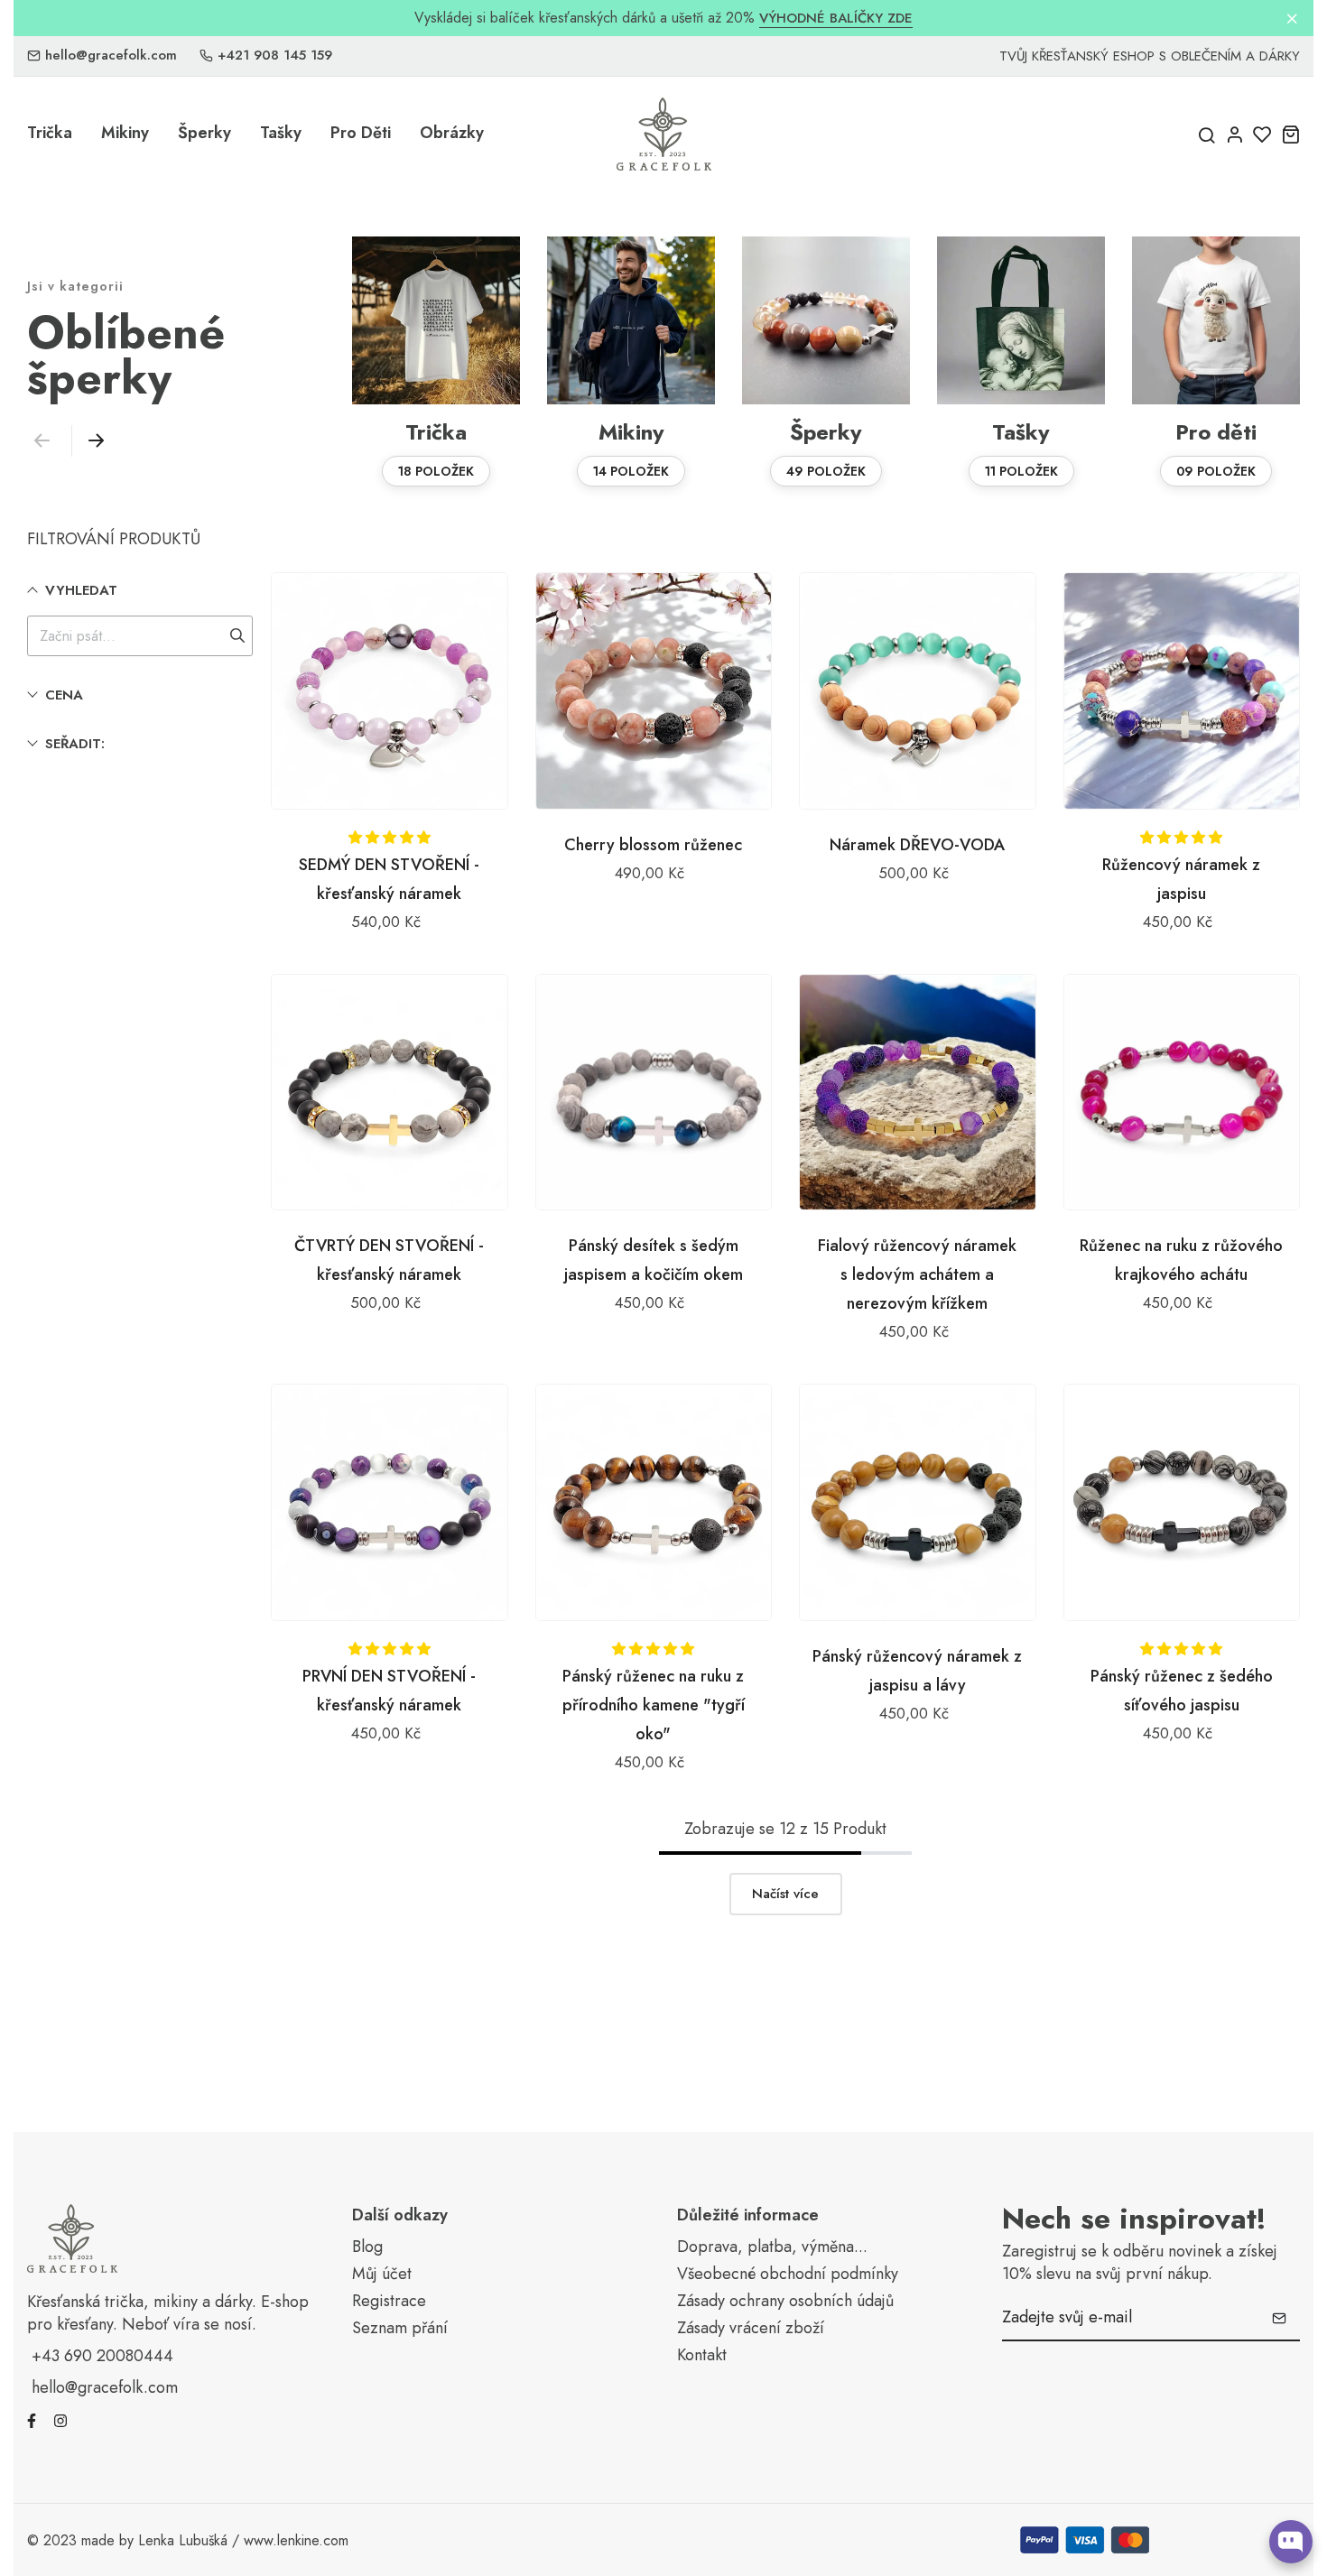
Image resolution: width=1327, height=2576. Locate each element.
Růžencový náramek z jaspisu (1181, 879)
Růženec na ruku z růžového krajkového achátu (1181, 1260)
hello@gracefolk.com (111, 56)
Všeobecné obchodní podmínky (788, 2274)
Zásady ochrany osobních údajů (785, 2301)
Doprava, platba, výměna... (772, 2247)
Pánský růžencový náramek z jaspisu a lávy (917, 1671)
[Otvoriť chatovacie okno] (1291, 2542)
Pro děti (361, 133)
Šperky (204, 133)
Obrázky (452, 133)
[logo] (664, 134)
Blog (367, 2247)
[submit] (1279, 2318)
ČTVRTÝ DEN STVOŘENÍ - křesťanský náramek (389, 1260)
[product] (390, 691)
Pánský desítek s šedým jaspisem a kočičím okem (654, 1260)
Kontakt (702, 2355)
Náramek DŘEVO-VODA (917, 845)
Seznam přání (400, 2328)
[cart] (1290, 134)
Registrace (389, 2301)
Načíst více (785, 1894)
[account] (1234, 134)
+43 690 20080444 (102, 2356)
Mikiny (125, 133)
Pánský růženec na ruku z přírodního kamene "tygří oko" (654, 1705)
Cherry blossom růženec (653, 845)
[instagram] (60, 2419)
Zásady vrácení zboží (751, 2328)
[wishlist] (1262, 134)
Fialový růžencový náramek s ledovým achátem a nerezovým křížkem (917, 1274)
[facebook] (32, 2419)
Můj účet (382, 2274)
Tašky (281, 133)
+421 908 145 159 (275, 56)
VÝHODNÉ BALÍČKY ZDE (836, 19)
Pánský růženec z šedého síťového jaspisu (1182, 1691)
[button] (92, 441)
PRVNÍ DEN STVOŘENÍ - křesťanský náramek (389, 1691)
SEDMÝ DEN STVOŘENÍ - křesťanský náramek (389, 879)
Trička (50, 133)
